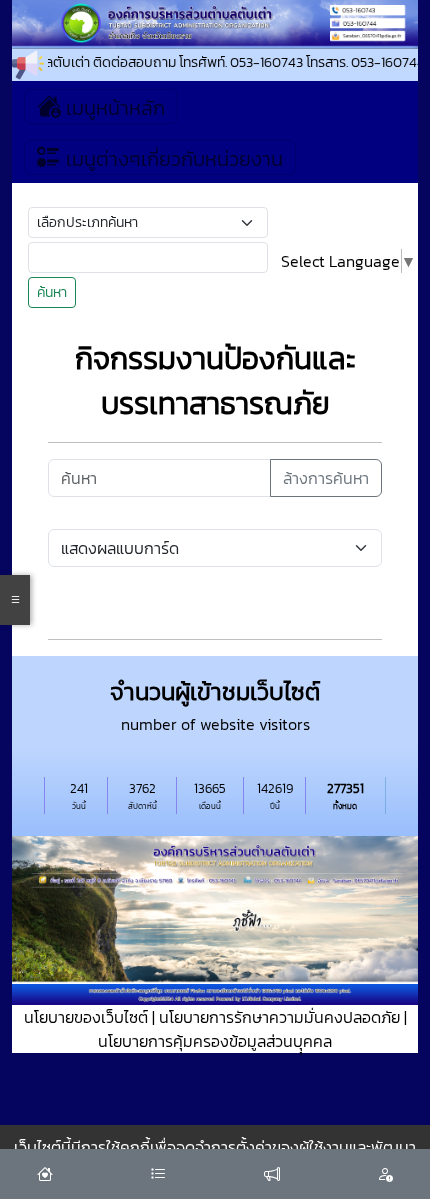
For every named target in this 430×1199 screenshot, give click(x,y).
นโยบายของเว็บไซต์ (86, 1017)
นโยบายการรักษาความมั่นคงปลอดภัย (279, 1017)
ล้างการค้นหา (326, 478)
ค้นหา (52, 292)
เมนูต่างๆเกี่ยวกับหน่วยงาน (172, 159)
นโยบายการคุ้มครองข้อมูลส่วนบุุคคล (215, 1041)
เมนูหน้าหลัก (113, 108)
